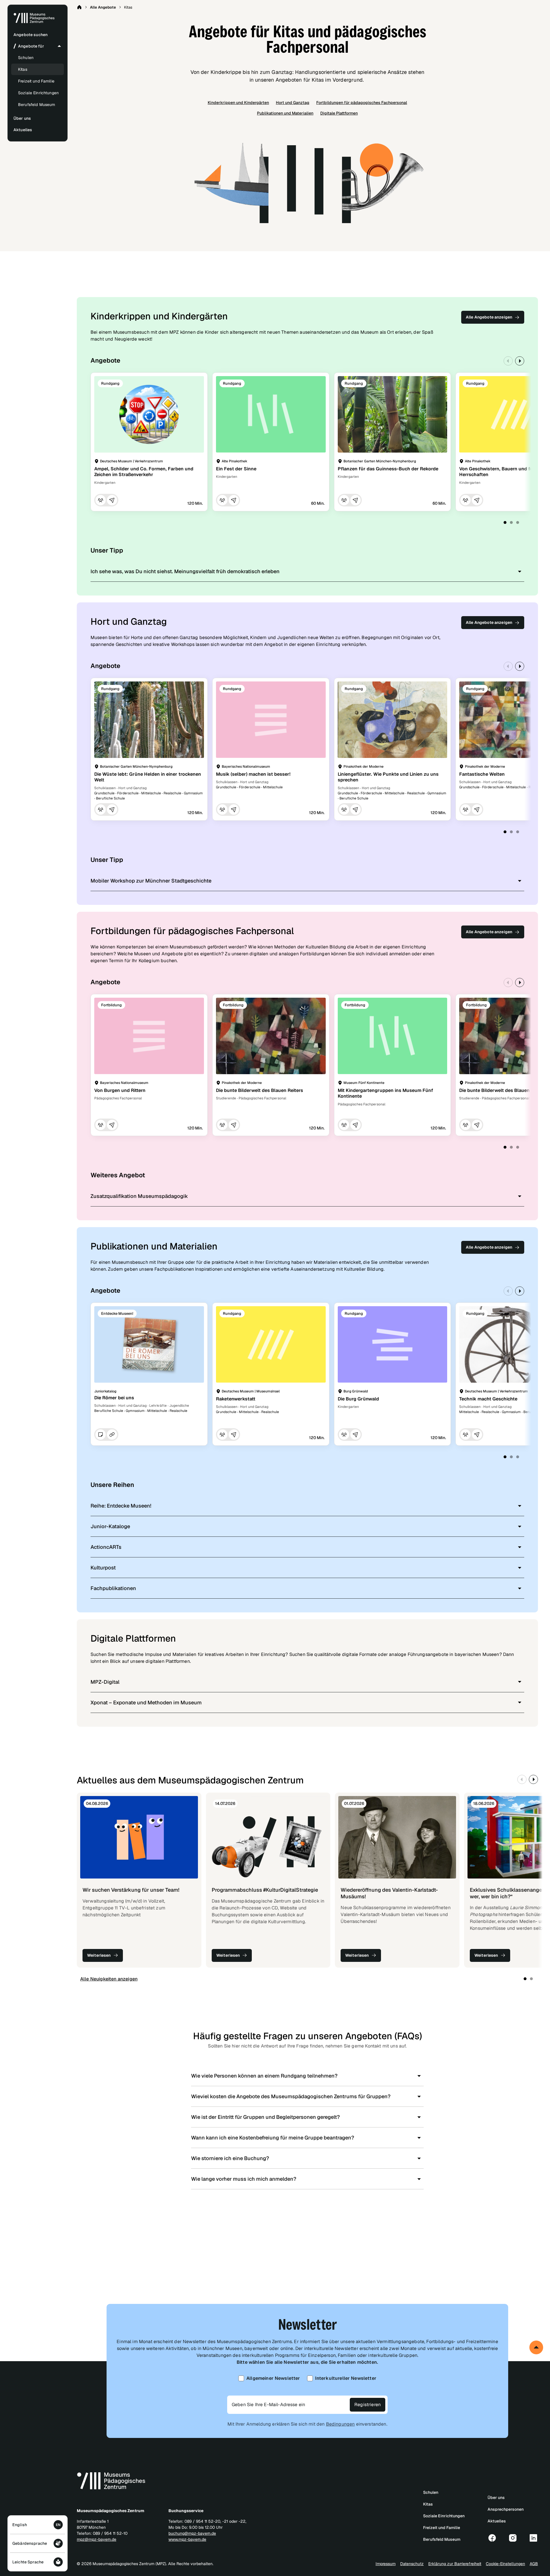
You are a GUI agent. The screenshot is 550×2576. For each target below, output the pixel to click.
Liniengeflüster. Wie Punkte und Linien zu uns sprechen (388, 777)
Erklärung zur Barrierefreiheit (455, 2564)
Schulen (26, 58)
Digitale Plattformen (339, 113)
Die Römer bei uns (114, 1398)
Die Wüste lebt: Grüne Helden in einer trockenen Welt (148, 777)
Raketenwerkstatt (236, 1399)
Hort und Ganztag (293, 103)
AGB (534, 2564)
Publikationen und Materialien (285, 113)
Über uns (496, 2498)
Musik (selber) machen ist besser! (253, 774)
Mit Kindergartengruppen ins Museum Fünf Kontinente (385, 1093)
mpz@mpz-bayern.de (97, 2539)
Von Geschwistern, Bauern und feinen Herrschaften (501, 472)
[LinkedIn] (533, 2538)
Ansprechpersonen (506, 2509)
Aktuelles (497, 2521)
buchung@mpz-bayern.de (192, 2533)
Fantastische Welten (482, 774)
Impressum (386, 2564)
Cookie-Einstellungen (505, 2564)
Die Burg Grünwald (358, 1399)
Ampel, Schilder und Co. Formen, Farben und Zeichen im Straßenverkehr (144, 472)
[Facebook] (492, 2538)
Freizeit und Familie (36, 81)
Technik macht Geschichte (488, 1399)
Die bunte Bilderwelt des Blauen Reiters (260, 1090)
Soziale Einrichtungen (38, 93)
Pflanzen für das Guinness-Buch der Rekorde (388, 469)
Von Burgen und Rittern (120, 1090)
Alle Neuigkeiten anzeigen (109, 1979)
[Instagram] (513, 2538)
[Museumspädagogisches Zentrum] (34, 22)
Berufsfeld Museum (37, 105)
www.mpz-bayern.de (187, 2539)
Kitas (23, 69)
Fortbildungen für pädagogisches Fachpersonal (362, 103)
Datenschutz (412, 2564)
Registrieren (368, 2405)
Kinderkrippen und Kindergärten (238, 103)
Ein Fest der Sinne (236, 469)
